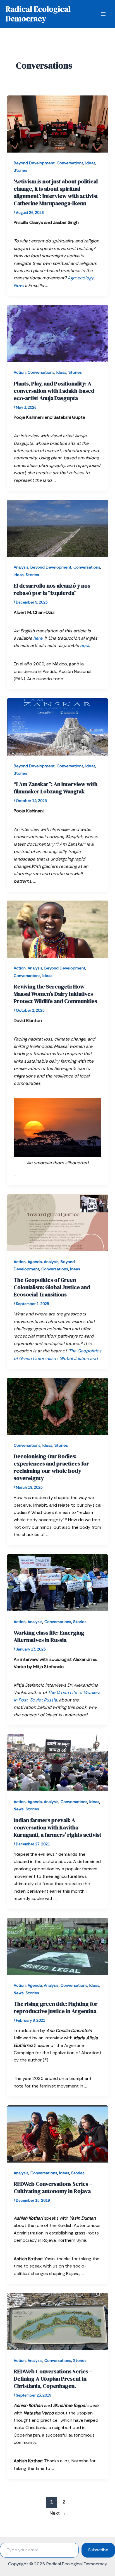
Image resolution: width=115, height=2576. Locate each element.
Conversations (70, 163)
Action (20, 372)
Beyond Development (34, 163)
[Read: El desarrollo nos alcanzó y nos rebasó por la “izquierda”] (58, 528)
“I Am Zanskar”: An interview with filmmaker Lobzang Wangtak (56, 788)
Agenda (35, 1262)
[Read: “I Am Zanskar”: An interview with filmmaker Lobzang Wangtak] (58, 726)
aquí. (85, 645)
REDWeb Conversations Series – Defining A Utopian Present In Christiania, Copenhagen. (53, 2379)
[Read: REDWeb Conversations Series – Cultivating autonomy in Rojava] (58, 2134)
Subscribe (98, 2550)
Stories (20, 170)
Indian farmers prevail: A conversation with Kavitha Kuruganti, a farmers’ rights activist (57, 1827)
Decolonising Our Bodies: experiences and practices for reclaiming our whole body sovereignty (51, 1467)
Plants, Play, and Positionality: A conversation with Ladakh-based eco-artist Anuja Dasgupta (54, 391)
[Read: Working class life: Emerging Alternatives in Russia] (58, 1582)
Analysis (21, 567)
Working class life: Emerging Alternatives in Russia (49, 1636)
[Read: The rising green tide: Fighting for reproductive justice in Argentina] (58, 1946)
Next (58, 2513)
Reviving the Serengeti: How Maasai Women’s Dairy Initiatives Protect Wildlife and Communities (55, 994)
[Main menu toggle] (103, 14)
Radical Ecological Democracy (38, 14)
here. (38, 638)
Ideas (90, 163)
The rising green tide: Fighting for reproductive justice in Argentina (56, 2007)
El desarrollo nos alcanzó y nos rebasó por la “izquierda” (52, 589)
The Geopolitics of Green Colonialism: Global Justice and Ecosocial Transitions (52, 1287)
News (19, 1809)
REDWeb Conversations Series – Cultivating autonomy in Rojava (53, 2187)
